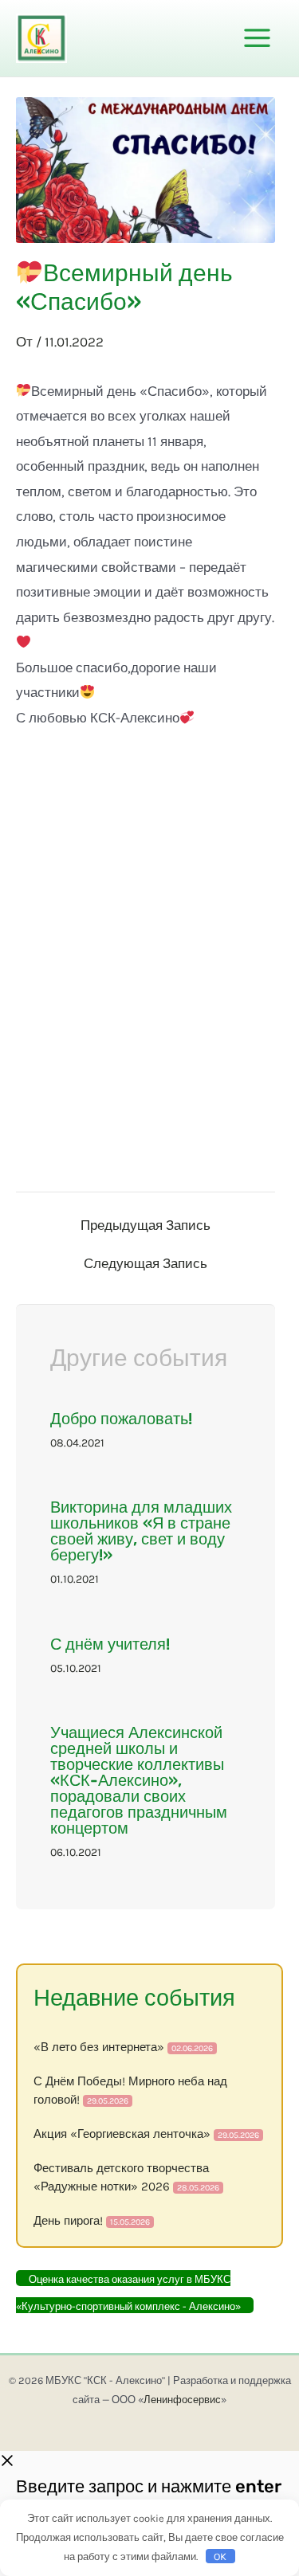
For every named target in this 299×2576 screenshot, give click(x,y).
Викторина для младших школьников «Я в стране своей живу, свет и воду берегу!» (141, 1531)
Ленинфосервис (182, 2400)
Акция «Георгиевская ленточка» (122, 2134)
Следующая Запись (146, 1264)
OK (220, 2556)
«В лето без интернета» (99, 2047)
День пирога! (68, 2221)
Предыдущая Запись (146, 1225)
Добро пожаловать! (121, 1419)
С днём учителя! (110, 1644)
